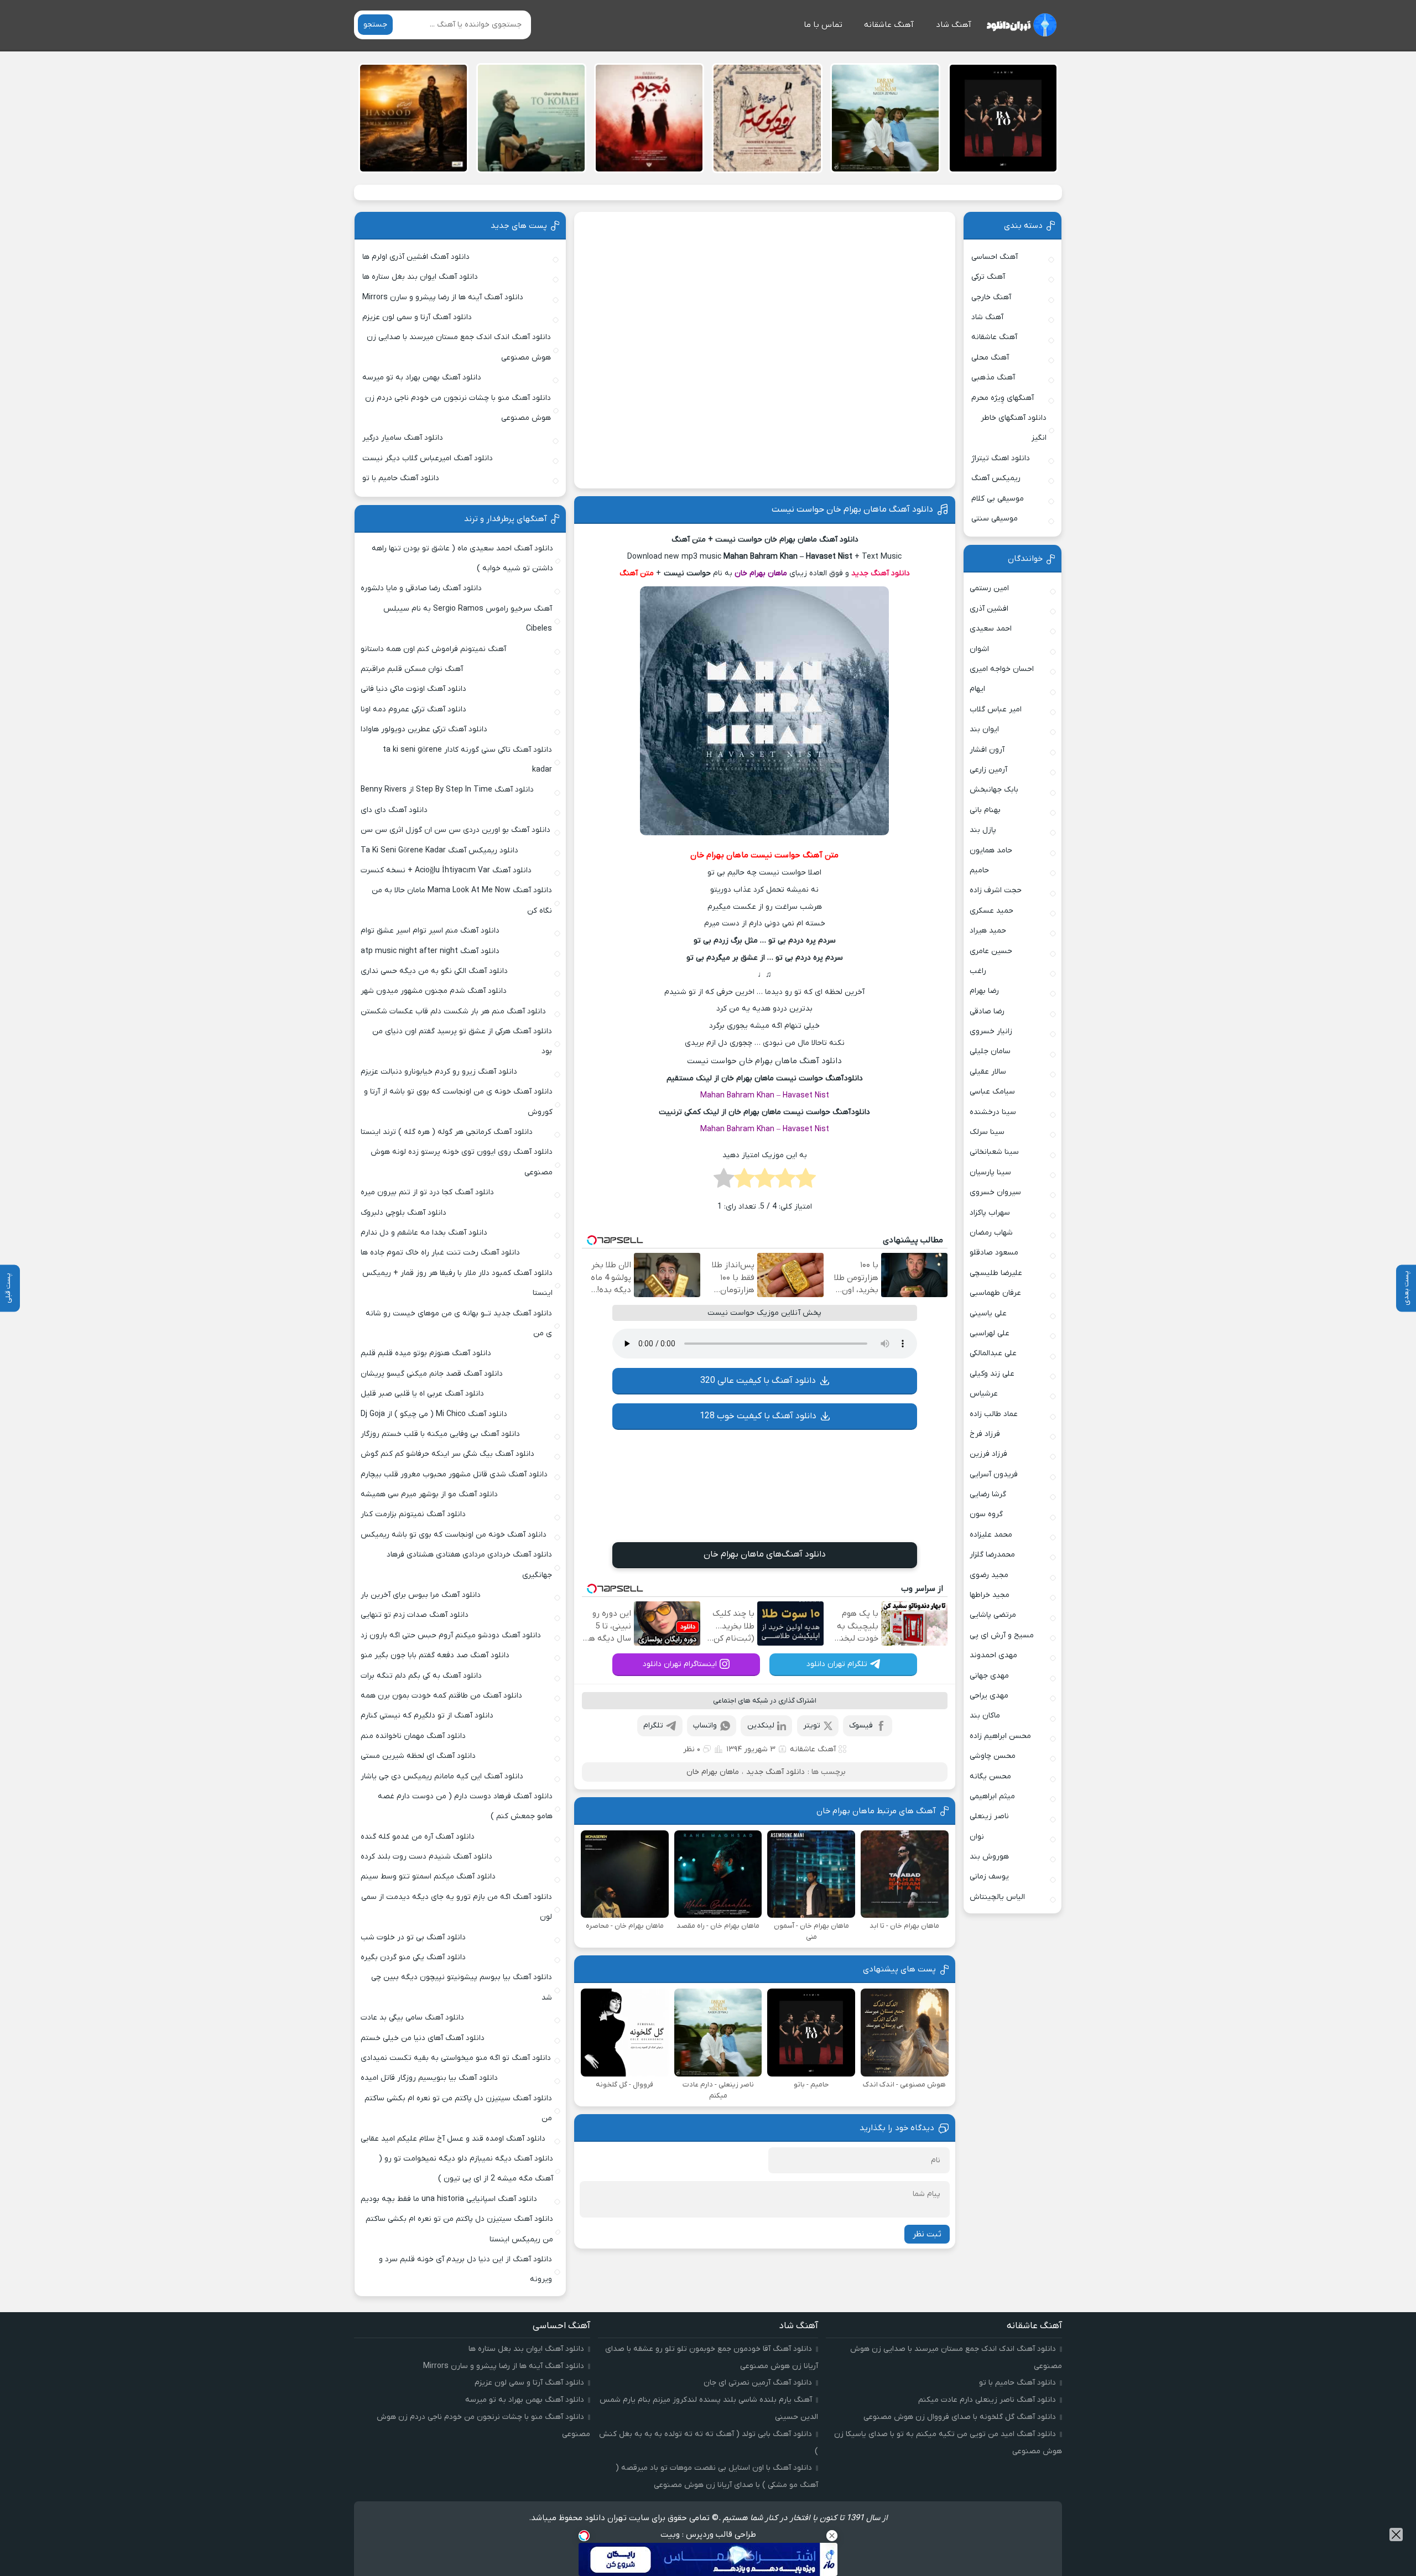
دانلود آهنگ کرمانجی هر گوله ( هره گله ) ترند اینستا (447, 1132)
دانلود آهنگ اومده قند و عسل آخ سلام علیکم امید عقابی (453, 2139)
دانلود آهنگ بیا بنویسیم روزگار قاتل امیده (429, 2078)
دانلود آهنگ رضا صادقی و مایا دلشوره (421, 588)
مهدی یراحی (989, 1696)
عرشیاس (984, 1394)
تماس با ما (823, 25)
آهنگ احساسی (995, 257)
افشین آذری (989, 609)
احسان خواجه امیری (1002, 669)
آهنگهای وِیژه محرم (1003, 398)
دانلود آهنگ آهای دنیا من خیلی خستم (423, 2038)
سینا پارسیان (990, 1172)
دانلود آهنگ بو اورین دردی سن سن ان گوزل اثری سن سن (455, 830)
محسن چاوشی (993, 1756)
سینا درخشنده (993, 1112)
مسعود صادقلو (994, 1253)
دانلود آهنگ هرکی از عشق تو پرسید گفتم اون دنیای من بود (462, 1041)
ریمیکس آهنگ (996, 478)
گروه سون (986, 1514)
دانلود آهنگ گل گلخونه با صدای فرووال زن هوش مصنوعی (960, 2417)
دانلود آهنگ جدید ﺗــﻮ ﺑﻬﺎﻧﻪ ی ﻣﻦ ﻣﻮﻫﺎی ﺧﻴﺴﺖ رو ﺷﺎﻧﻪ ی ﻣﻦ (459, 1323)
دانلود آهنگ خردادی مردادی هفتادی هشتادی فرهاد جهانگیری (469, 1565)
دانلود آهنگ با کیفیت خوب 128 (758, 1416)
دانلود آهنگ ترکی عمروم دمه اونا (413, 709)
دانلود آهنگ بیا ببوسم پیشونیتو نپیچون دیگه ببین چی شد (462, 1987)
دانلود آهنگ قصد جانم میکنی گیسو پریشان (432, 1374)
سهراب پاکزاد (990, 1213)
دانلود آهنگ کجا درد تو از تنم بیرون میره (427, 1192)
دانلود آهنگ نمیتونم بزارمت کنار (413, 1514)
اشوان (979, 649)
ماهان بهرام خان (713, 1772)
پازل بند (983, 830)
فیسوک (861, 1726)
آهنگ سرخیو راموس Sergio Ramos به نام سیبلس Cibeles (468, 619)
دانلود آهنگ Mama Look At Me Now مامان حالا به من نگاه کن (462, 900)
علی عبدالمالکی (993, 1353)
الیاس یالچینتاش (997, 1897)
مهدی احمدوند (993, 1655)
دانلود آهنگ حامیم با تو (401, 478)
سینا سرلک (987, 1132)
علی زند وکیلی (992, 1374)
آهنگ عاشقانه (889, 25)
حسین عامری (991, 951)
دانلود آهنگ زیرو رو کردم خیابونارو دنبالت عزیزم (439, 1072)
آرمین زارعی (988, 770)
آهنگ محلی (990, 358)
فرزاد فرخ (985, 1434)
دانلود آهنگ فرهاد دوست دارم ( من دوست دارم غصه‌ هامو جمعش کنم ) (465, 1806)
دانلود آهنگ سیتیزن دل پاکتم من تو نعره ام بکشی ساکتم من (458, 2108)
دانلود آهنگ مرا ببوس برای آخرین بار (421, 1595)
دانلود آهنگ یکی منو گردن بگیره (413, 1957)
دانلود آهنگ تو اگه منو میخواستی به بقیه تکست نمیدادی (456, 2058)
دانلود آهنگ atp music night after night (430, 951)
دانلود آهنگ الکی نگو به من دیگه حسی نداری (434, 971)
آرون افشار (987, 750)
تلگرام (653, 1726)
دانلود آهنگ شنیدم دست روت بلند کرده (426, 1857)
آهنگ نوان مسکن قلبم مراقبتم (412, 669)
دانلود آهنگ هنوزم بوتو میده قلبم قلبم (426, 1353)
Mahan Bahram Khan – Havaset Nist (765, 1096)
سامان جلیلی (990, 1051)
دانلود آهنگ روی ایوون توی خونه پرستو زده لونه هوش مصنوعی (461, 1162)
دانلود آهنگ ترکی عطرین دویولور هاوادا (424, 729)
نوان (977, 1837)
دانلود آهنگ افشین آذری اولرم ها (416, 257)
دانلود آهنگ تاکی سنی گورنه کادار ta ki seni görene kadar (467, 760)
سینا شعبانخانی (994, 1152)
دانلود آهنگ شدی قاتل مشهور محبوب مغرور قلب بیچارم (454, 1474)
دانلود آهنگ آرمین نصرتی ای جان (758, 2383)
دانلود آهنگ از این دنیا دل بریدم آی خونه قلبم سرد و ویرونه (465, 2269)
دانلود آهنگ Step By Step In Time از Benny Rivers (447, 790)
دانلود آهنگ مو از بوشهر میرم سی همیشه (429, 1494)
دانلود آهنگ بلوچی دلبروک (404, 1213)
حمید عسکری (991, 911)
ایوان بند (984, 729)
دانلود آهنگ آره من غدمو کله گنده (418, 1837)
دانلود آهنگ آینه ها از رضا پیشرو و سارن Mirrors (443, 297)
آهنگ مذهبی (993, 378)
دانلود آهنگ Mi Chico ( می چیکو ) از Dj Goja (434, 1414)
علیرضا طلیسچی (996, 1273)
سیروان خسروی (995, 1192)
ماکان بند (985, 1716)
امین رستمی (989, 588)
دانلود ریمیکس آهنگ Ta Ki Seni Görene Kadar (439, 850)
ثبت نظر (927, 2234)
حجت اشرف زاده (996, 890)
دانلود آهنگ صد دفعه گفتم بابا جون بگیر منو (435, 1655)
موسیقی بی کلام (998, 499)
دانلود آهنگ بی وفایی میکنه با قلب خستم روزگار (440, 1434)
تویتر (812, 1726)
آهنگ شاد (954, 25)
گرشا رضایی (988, 1494)
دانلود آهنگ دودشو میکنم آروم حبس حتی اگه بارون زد (451, 1635)
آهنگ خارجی (991, 297)
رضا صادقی (987, 1011)
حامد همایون (991, 850)
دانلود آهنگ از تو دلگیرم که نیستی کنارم (427, 1716)
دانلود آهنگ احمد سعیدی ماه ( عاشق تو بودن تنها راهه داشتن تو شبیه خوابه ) (462, 558)
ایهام (977, 689)
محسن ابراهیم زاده (1000, 1736)
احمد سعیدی (991, 629)
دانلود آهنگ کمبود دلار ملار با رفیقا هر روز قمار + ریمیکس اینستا (457, 1283)
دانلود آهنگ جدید (775, 1772)
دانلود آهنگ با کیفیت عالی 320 (758, 1381)
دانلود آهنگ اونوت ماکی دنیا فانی (413, 689)
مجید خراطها (990, 1595)
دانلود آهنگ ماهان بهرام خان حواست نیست (852, 509)
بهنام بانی (985, 810)
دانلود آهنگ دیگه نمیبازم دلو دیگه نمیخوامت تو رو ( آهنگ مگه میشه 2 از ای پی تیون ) (466, 2169)
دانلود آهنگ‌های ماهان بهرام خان (765, 1554)
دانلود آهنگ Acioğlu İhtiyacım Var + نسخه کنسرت (446, 870)
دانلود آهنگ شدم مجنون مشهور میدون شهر (434, 991)
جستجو (375, 25)
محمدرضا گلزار (992, 1555)
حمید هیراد (988, 931)
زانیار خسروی (991, 1031)
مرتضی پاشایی (993, 1615)
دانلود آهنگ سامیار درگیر (403, 438)
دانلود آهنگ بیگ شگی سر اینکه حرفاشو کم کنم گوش (447, 1454)
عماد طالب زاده (994, 1414)
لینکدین (761, 1726)
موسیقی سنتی (995, 519)
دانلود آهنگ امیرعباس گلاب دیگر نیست (428, 458)
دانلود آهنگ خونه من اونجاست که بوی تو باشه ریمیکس (454, 1535)
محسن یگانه (990, 1776)
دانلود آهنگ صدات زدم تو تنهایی (415, 1615)
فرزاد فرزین (988, 1454)
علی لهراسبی (990, 1333)
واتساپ (705, 1726)
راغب (978, 971)
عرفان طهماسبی (995, 1293)
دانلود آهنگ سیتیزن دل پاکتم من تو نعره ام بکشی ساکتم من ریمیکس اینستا (459, 2229)
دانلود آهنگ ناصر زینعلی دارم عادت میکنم (987, 2400)
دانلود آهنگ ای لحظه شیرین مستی (418, 1756)
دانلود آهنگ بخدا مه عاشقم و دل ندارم (424, 1233)
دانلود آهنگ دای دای (394, 810)
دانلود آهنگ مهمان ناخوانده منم (413, 1736)
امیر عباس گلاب (996, 709)
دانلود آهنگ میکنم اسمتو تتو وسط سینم (428, 1877)
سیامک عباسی (992, 1092)
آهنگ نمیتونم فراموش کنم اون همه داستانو (433, 649)
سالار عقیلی (988, 1072)
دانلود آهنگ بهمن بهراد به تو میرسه (422, 378)
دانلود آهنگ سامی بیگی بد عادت (412, 2018)
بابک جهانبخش (994, 790)
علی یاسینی (988, 1313)
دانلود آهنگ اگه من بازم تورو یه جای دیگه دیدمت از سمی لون (457, 1907)
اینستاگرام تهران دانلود (680, 1664)
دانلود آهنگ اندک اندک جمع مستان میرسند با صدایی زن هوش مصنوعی (459, 347)
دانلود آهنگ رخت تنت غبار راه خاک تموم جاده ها (440, 1253)
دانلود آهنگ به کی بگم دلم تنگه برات (421, 1676)
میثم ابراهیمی (992, 1796)
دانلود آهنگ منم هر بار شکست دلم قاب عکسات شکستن (453, 1011)
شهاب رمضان (991, 1233)
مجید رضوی (989, 1575)
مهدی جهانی (989, 1676)
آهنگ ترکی (988, 277)
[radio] (806, 1182)
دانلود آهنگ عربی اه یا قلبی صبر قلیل (422, 1394)
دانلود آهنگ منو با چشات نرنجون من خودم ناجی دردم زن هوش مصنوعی (458, 408)
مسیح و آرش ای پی (1002, 1635)
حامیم (979, 870)
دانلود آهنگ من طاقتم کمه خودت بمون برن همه (441, 1696)
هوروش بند (989, 1857)
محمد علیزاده (991, 1535)
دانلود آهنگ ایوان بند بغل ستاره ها (420, 277)
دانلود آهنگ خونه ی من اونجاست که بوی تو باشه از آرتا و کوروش (458, 1102)
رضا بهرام (984, 991)
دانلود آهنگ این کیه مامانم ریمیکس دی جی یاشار (442, 1776)
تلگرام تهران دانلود (837, 1664)
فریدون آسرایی (994, 1474)
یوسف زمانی (989, 1877)
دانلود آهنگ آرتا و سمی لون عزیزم (417, 317)
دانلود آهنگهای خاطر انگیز (1014, 428)
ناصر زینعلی (989, 1816)
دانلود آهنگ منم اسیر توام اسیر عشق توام (430, 931)
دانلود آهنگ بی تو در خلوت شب (413, 1937)
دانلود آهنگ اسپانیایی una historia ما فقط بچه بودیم (449, 2199)
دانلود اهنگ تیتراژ (1001, 458)
